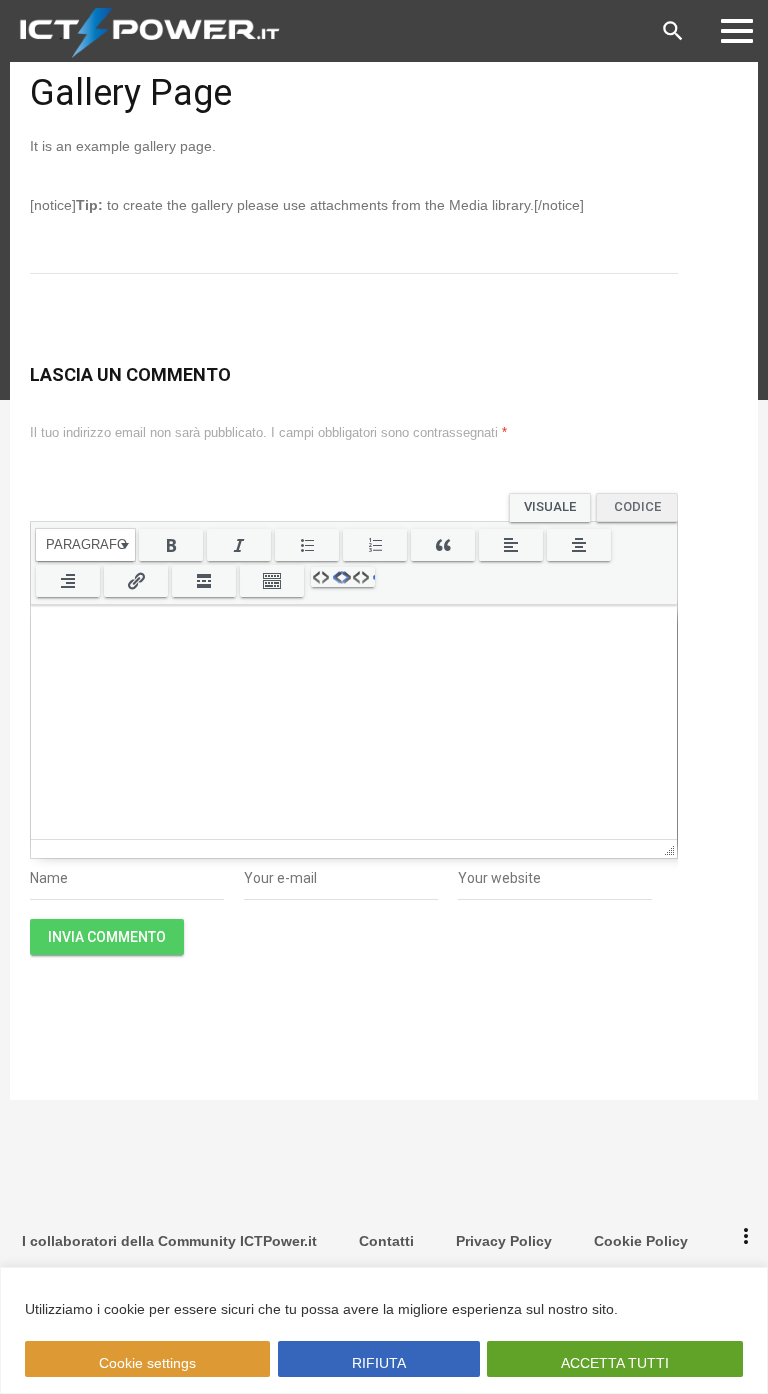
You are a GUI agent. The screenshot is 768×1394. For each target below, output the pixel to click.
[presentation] (85, 545)
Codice (637, 505)
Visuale (550, 505)
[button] (85, 545)
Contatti (386, 1241)
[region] (384, 1330)
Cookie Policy (641, 1241)
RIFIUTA (378, 1363)
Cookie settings (147, 1363)
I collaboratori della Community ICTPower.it (169, 1241)
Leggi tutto (660, 1309)
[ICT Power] (145, 31)
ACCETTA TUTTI (615, 1363)
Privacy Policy (504, 1241)
